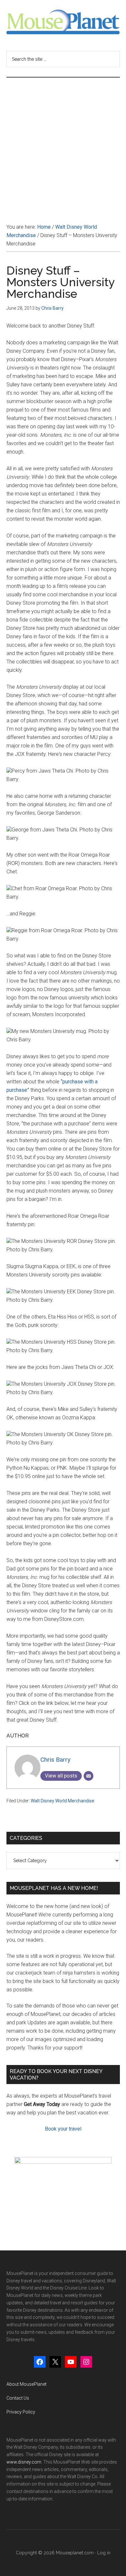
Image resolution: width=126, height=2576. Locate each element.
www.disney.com (24, 2462)
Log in (104, 2553)
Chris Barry (55, 1760)
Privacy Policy (21, 2412)
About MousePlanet (26, 2384)
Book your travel (63, 2129)
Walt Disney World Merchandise (63, 1801)
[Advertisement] (63, 144)
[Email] (89, 1776)
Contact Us (18, 2398)
